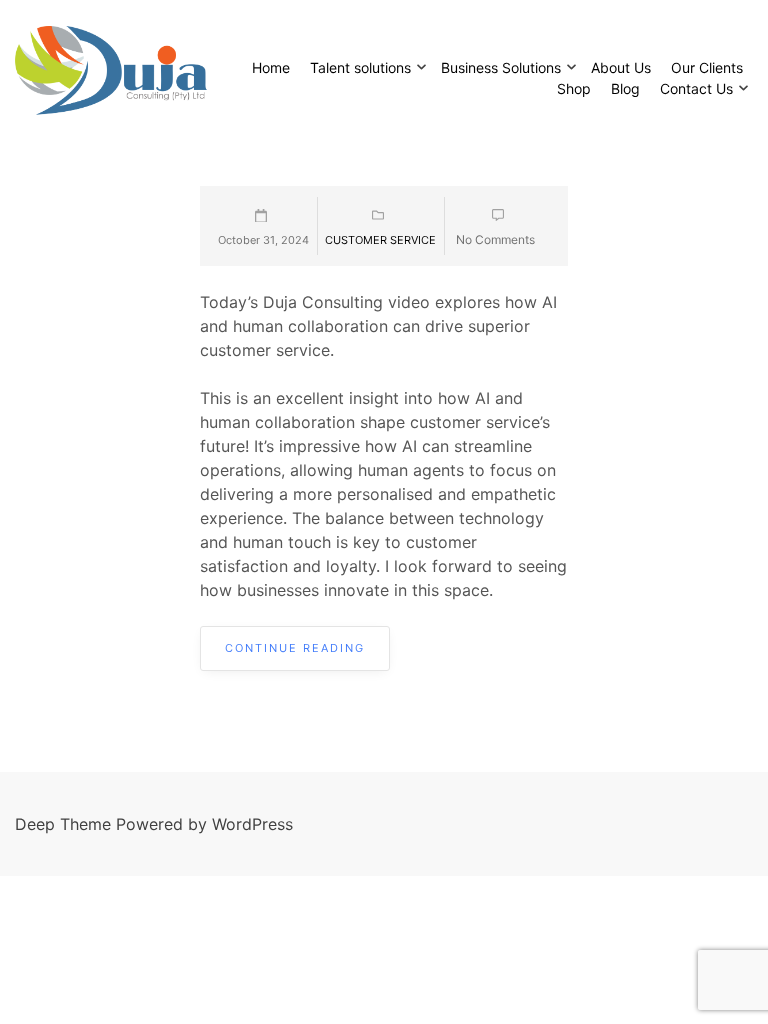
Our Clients (707, 67)
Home (271, 67)
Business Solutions (501, 67)
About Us (621, 67)
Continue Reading (295, 648)
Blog (625, 88)
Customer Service (380, 240)
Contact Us (696, 88)
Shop (574, 88)
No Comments (495, 239)
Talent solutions (360, 67)
